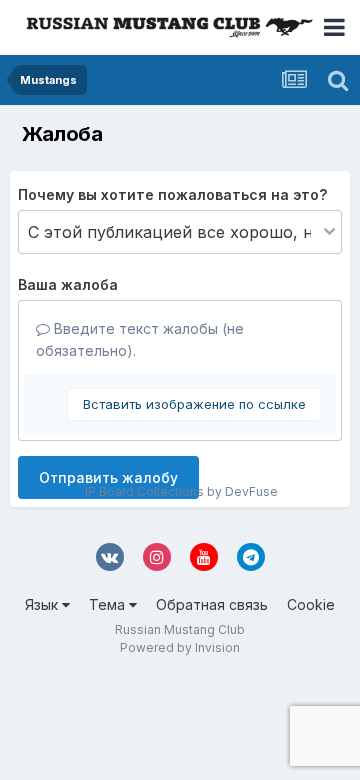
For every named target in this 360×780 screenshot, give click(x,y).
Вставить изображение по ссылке (194, 404)
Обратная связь (212, 604)
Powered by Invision (180, 647)
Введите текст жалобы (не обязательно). (140, 339)
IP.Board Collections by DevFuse (181, 491)
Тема (109, 604)
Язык (43, 604)
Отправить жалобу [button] (108, 477)
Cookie (311, 604)
